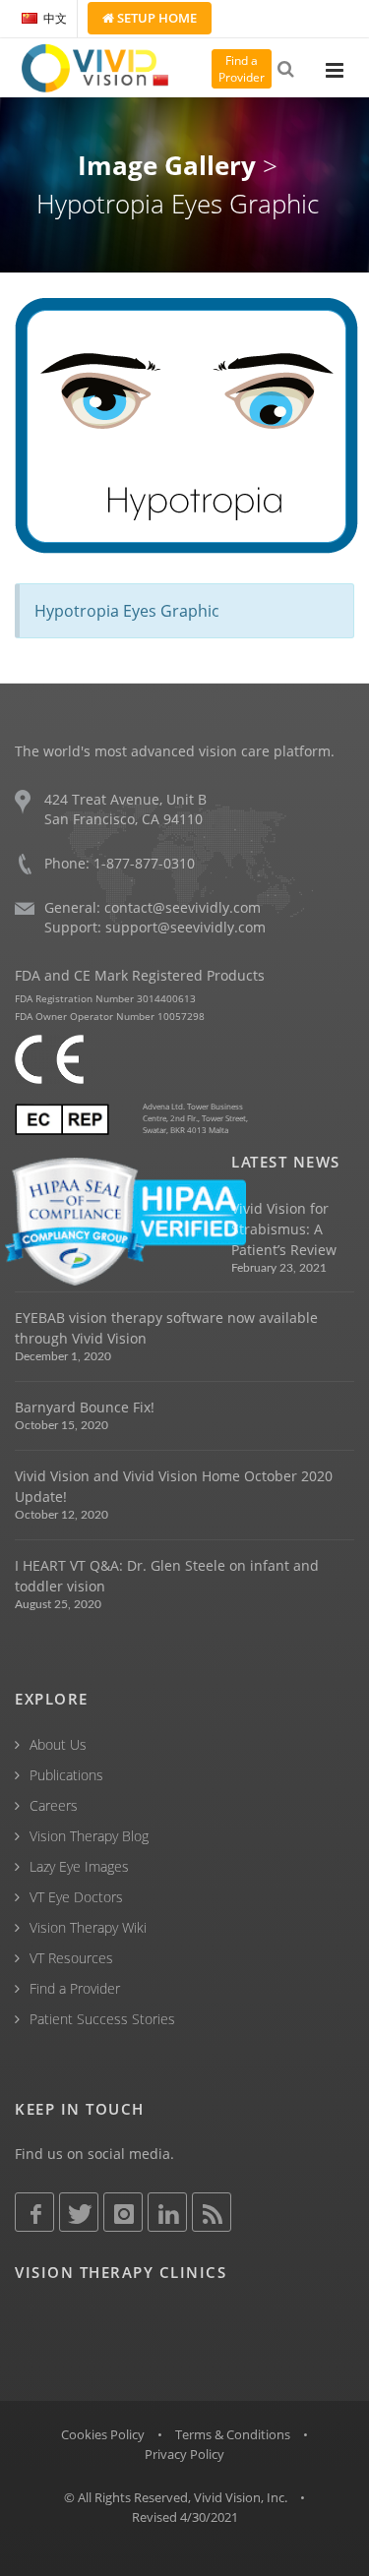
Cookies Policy (103, 2434)
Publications (66, 1775)
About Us (58, 1744)
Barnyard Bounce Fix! (85, 1407)
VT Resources (71, 1958)
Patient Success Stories (102, 2019)
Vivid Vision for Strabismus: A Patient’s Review (284, 1229)
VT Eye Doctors (76, 1897)
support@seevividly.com (185, 927)
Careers (54, 1805)
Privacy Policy (184, 2454)
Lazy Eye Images (79, 1866)
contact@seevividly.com (183, 907)
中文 (55, 18)
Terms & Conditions (233, 2434)
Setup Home (155, 18)
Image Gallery (167, 165)
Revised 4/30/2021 (185, 2517)
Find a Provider (75, 1988)
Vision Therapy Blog (89, 1836)
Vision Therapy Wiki (88, 1927)
